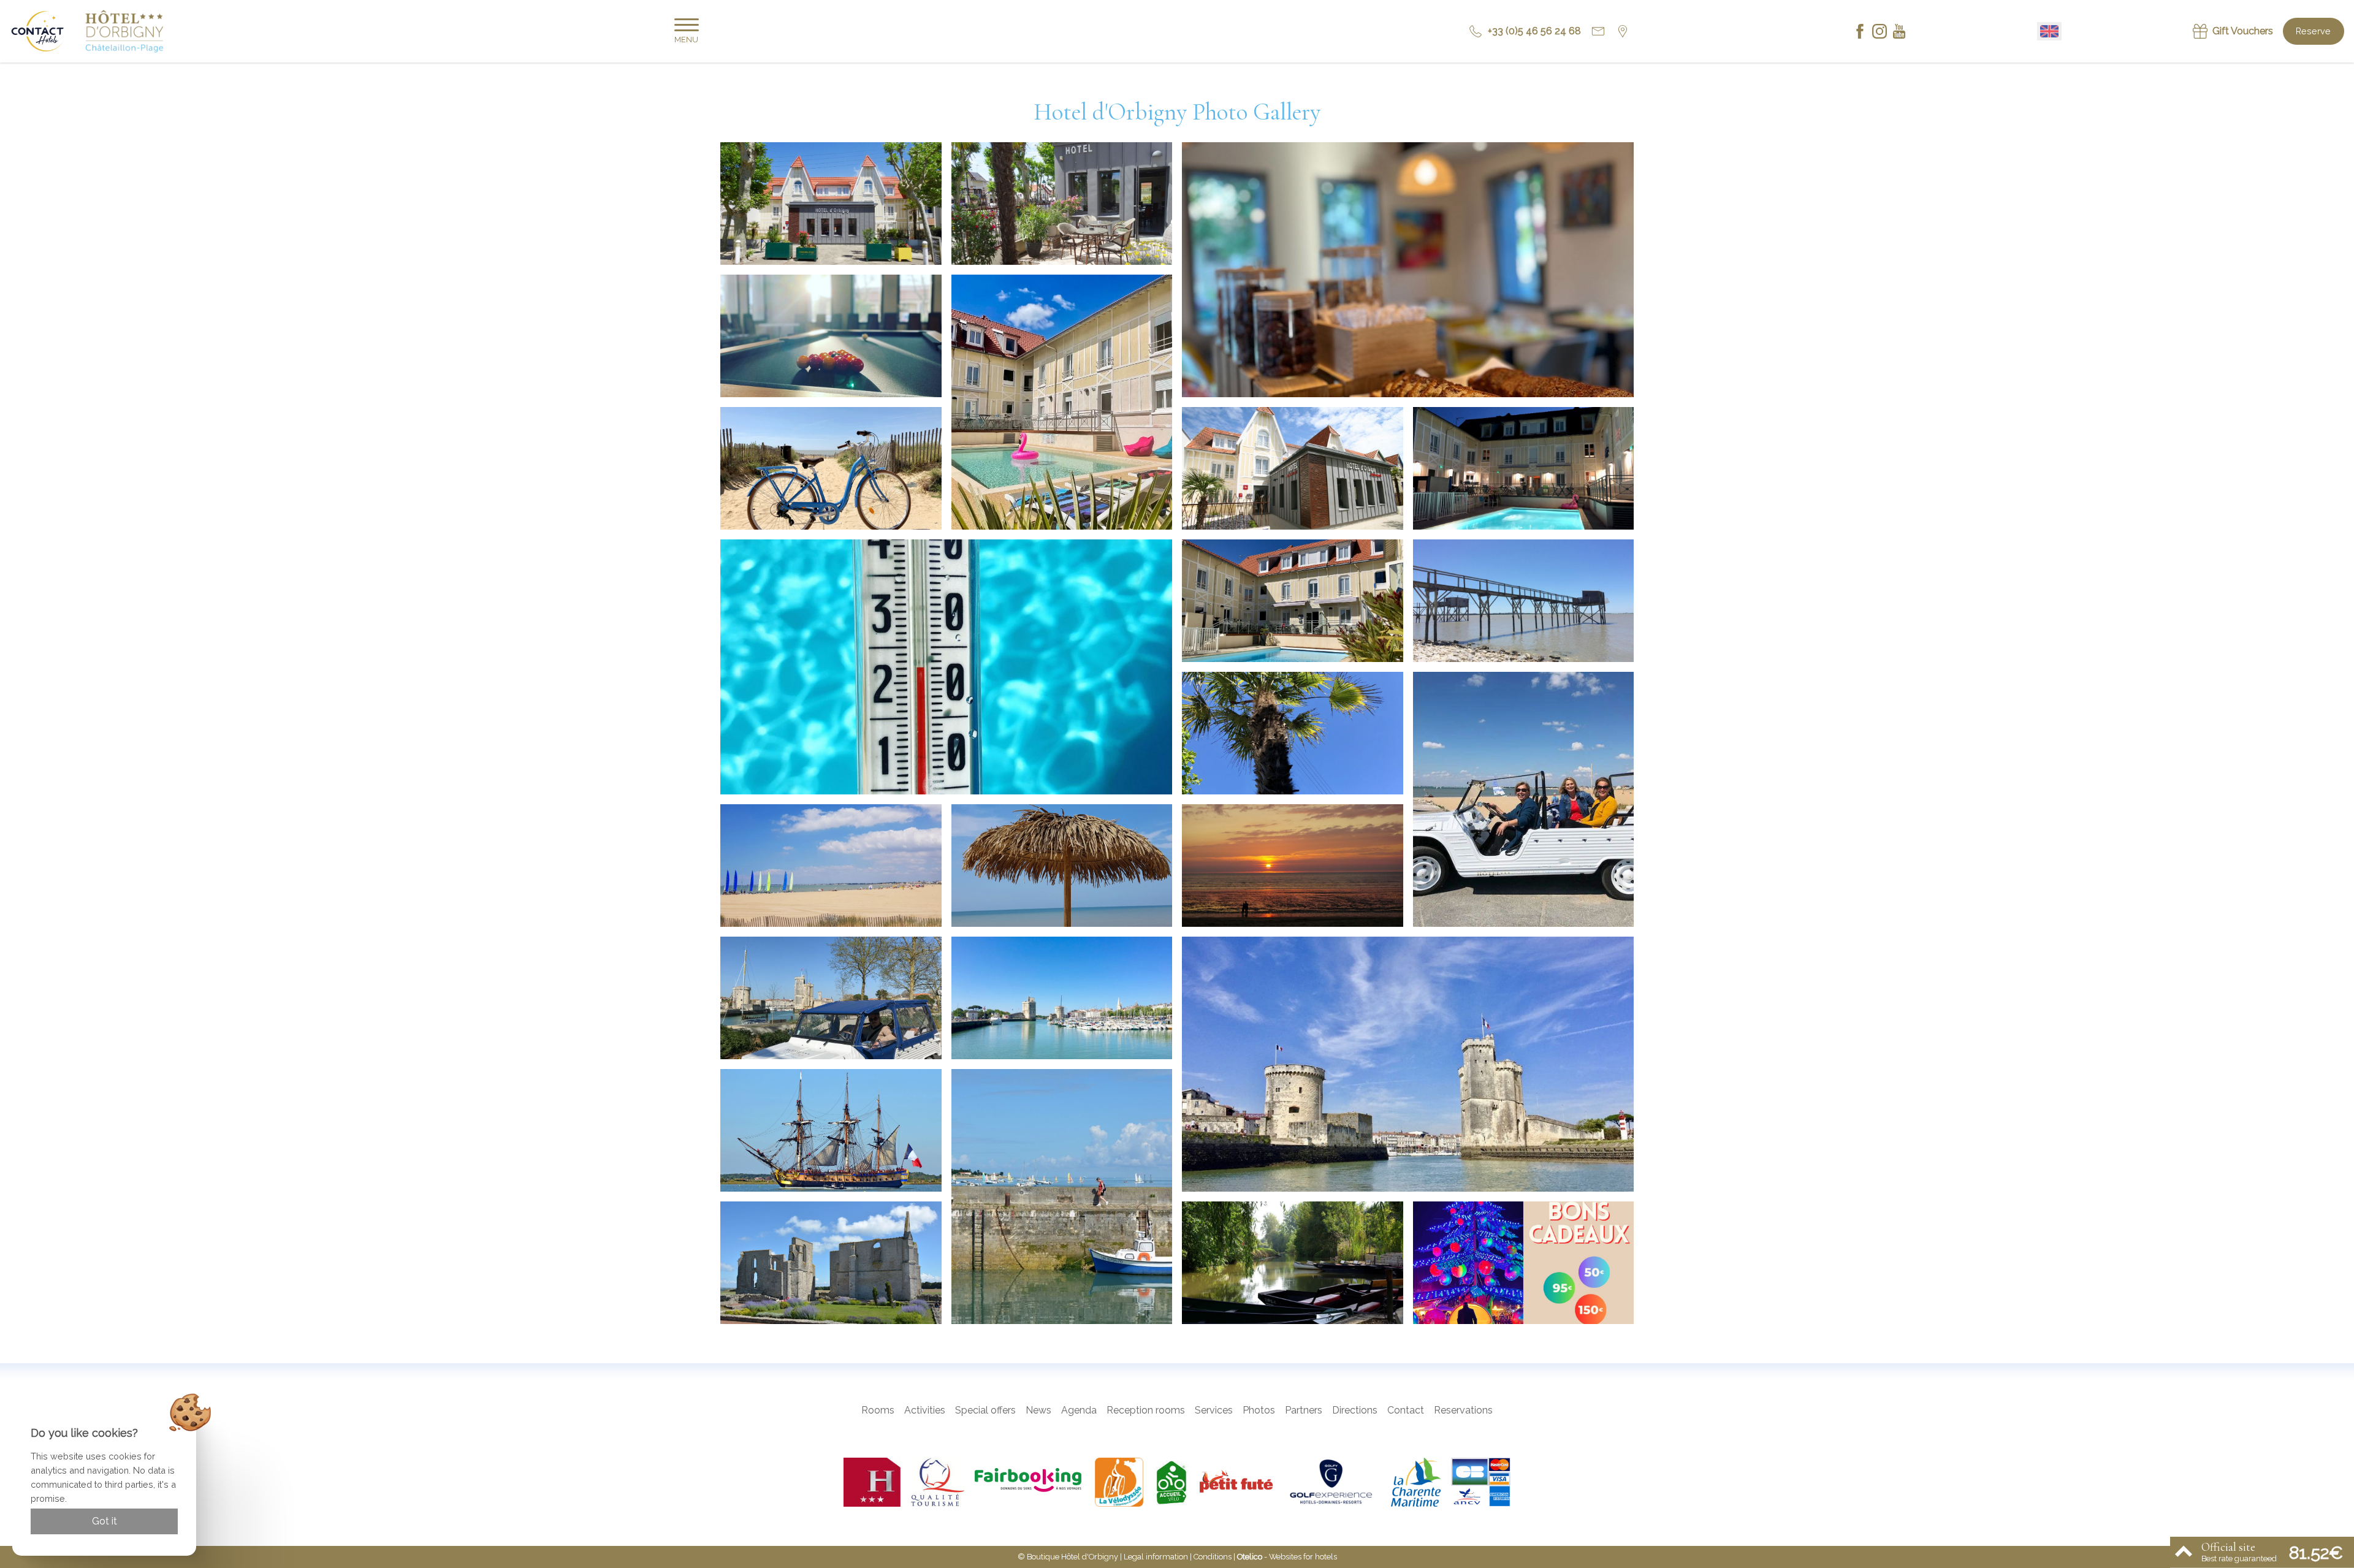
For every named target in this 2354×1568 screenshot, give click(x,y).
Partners (1304, 1410)
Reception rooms (1146, 1410)
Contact (1406, 1410)
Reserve (2313, 31)
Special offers (985, 1410)
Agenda (1079, 1410)
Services (1214, 1410)
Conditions (1213, 1557)
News (1038, 1410)
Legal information (1156, 1557)
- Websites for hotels (1287, 1557)
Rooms (878, 1410)
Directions (1355, 1410)
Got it (105, 1521)
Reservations (1463, 1410)
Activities (925, 1410)
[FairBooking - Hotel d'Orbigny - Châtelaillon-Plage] (1030, 1482)
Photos (1259, 1410)
